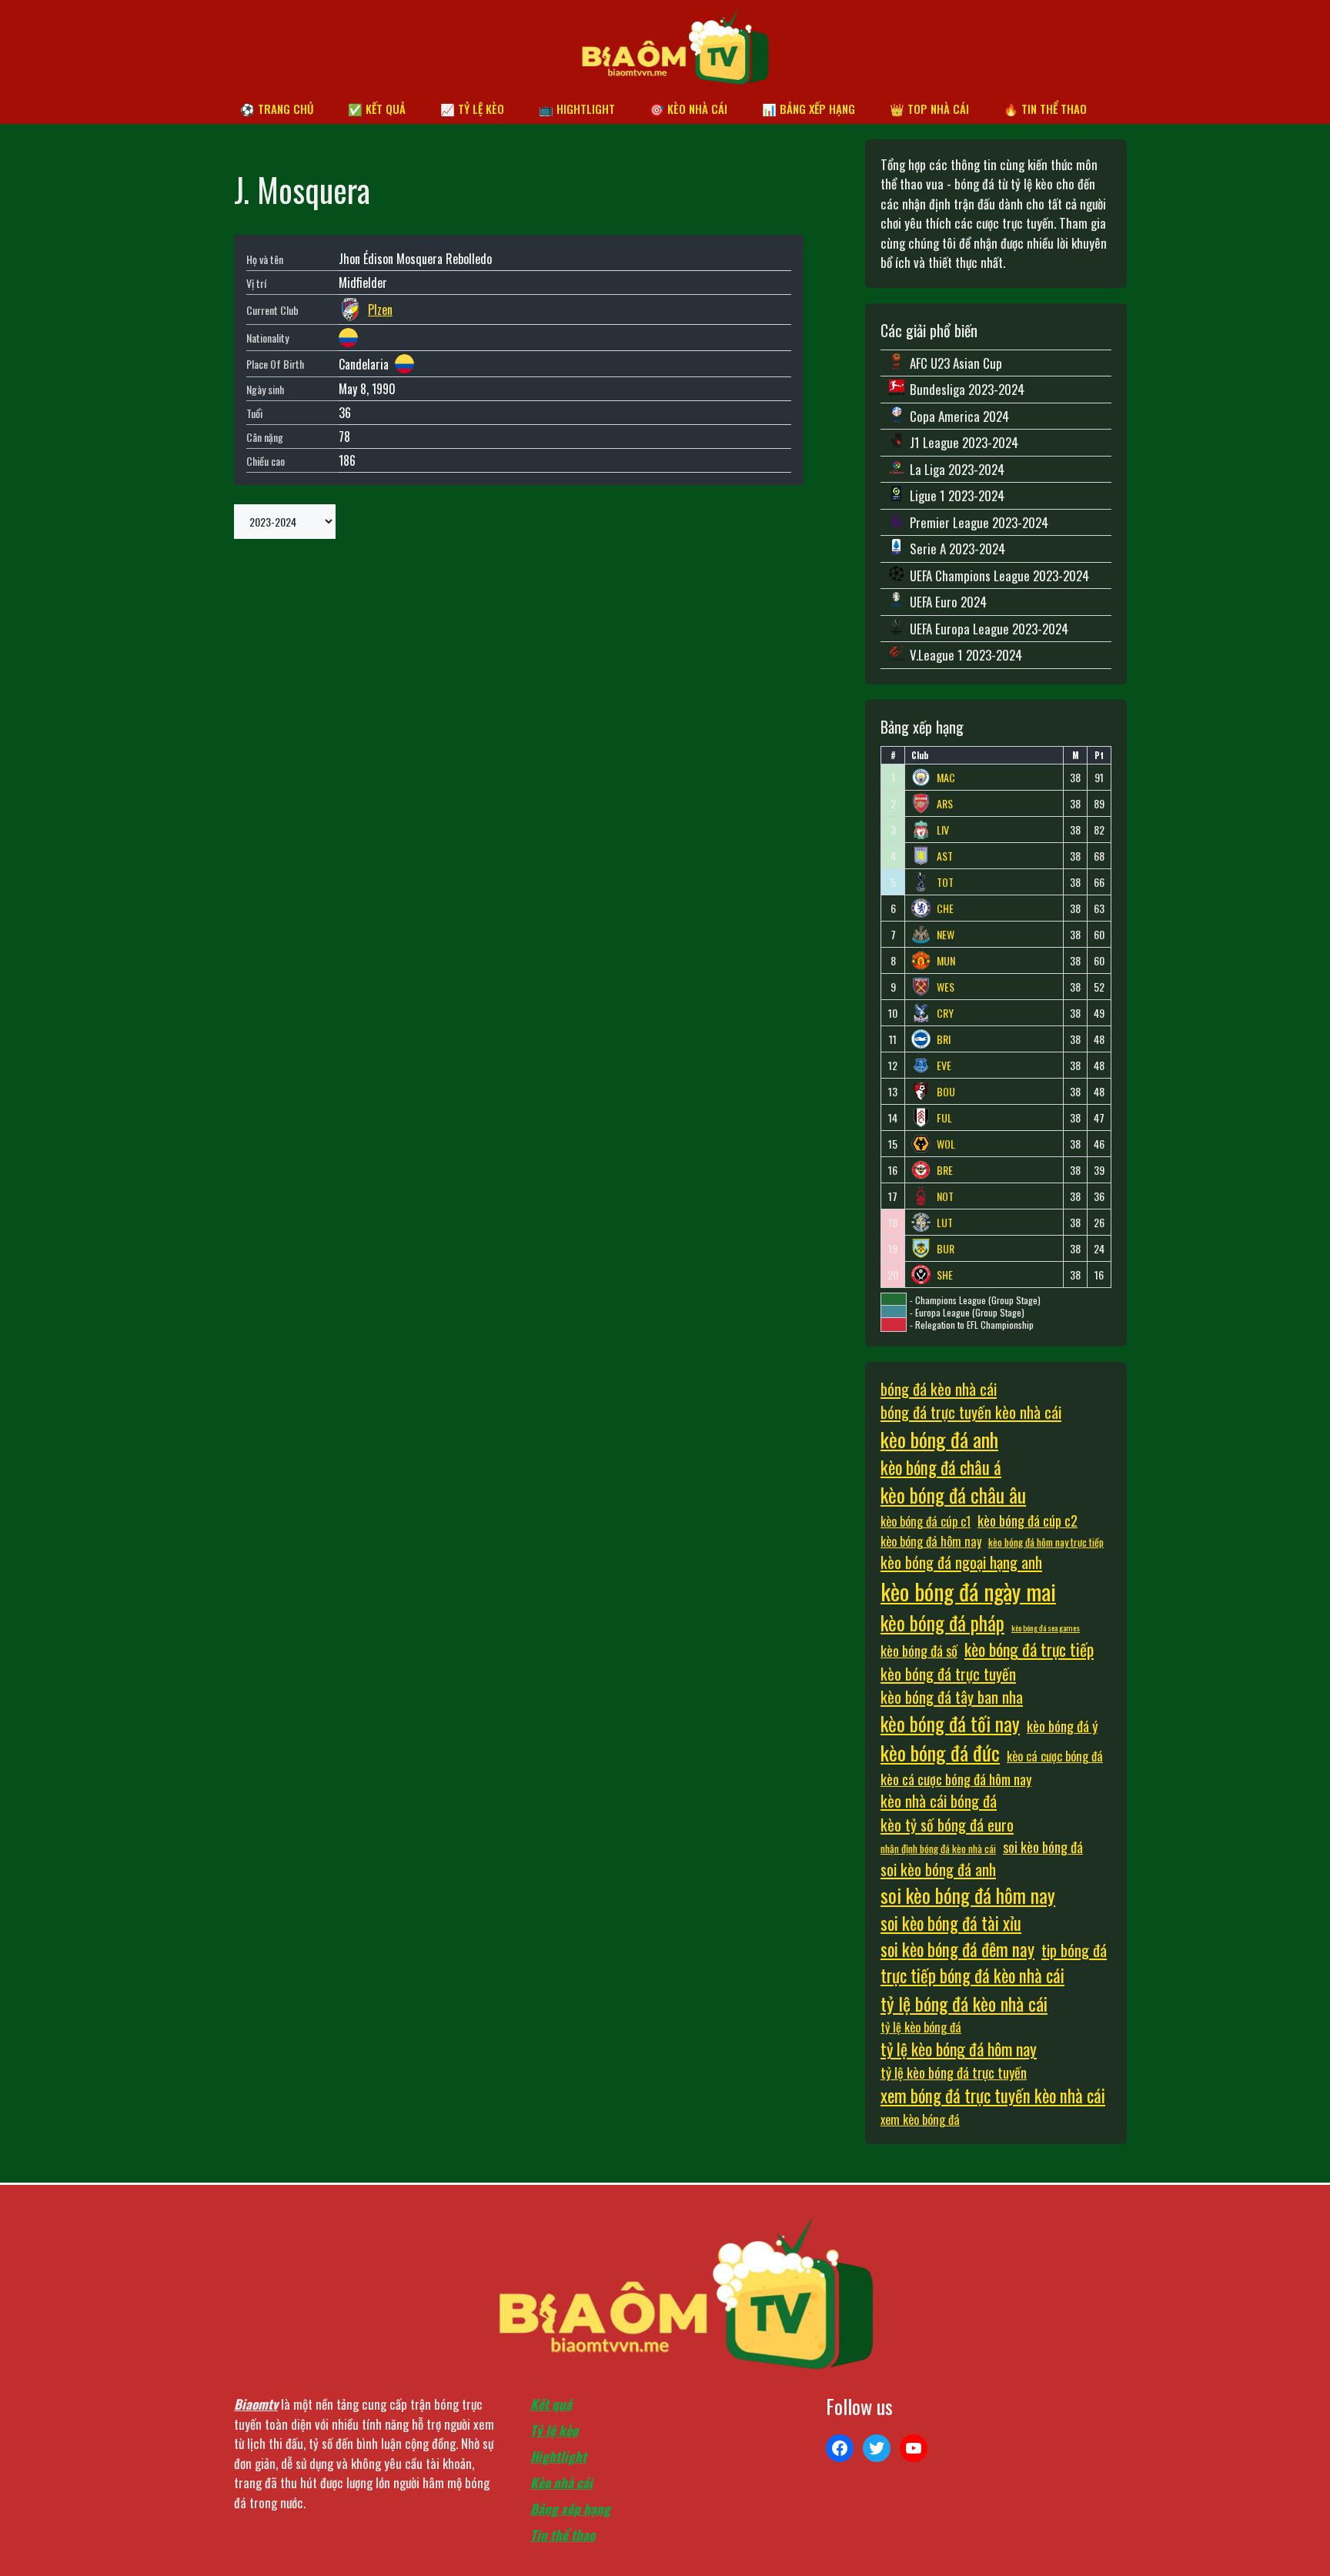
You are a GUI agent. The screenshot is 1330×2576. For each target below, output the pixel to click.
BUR (946, 1249)
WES (946, 987)
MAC (946, 778)
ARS (945, 804)
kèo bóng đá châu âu (953, 1495)
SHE (945, 1275)
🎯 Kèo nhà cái (688, 109)
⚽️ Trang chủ (277, 109)
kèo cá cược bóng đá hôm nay (956, 1779)
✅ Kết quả (377, 109)
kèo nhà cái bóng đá (939, 1801)
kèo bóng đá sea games (1046, 1628)
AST (945, 856)
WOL (946, 1144)
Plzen (380, 309)
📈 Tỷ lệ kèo (472, 109)
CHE (945, 908)
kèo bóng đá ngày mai (968, 1591)
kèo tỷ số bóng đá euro (947, 1825)
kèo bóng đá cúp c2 (1028, 1520)
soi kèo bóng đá (1043, 1847)
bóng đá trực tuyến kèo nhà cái (971, 1412)
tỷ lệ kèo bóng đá (921, 2027)
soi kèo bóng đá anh (938, 1869)
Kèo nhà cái (561, 2482)
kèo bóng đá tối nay (950, 1723)
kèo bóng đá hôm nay (931, 1541)
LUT (945, 1223)
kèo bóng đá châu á (941, 1467)
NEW (946, 935)
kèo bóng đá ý (1062, 1726)
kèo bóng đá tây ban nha (952, 1697)
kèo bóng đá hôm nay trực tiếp (1046, 1542)
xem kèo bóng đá (920, 2119)
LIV (943, 830)
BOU (946, 1092)
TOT (945, 882)
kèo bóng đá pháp (942, 1623)
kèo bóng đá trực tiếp (1029, 1649)
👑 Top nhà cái (929, 109)
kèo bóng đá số (919, 1650)
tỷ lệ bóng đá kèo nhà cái (964, 2003)
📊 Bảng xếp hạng (809, 109)
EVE (944, 1066)
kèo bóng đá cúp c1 (926, 1521)
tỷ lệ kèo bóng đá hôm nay (959, 2049)
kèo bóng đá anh (939, 1439)
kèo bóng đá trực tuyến (948, 1674)
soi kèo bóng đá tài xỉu (951, 1923)
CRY (945, 1013)
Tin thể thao (563, 2535)
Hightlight (558, 2456)
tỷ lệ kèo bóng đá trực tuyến (954, 2072)
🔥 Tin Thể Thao (1045, 109)
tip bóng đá (1074, 1950)
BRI (944, 1039)
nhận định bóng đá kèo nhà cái (938, 1848)
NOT (945, 1196)
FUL (944, 1118)
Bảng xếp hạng (570, 2509)
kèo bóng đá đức (940, 1753)
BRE (945, 1170)
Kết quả (551, 2404)
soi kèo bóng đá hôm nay (968, 1895)
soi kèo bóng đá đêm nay (957, 1949)
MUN (946, 961)
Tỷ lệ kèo (554, 2430)
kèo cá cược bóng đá (1055, 1756)
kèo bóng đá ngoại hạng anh (961, 1562)
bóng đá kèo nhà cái (939, 1389)
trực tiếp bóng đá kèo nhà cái (972, 1975)
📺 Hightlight (577, 109)
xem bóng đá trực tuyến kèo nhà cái (993, 2096)
